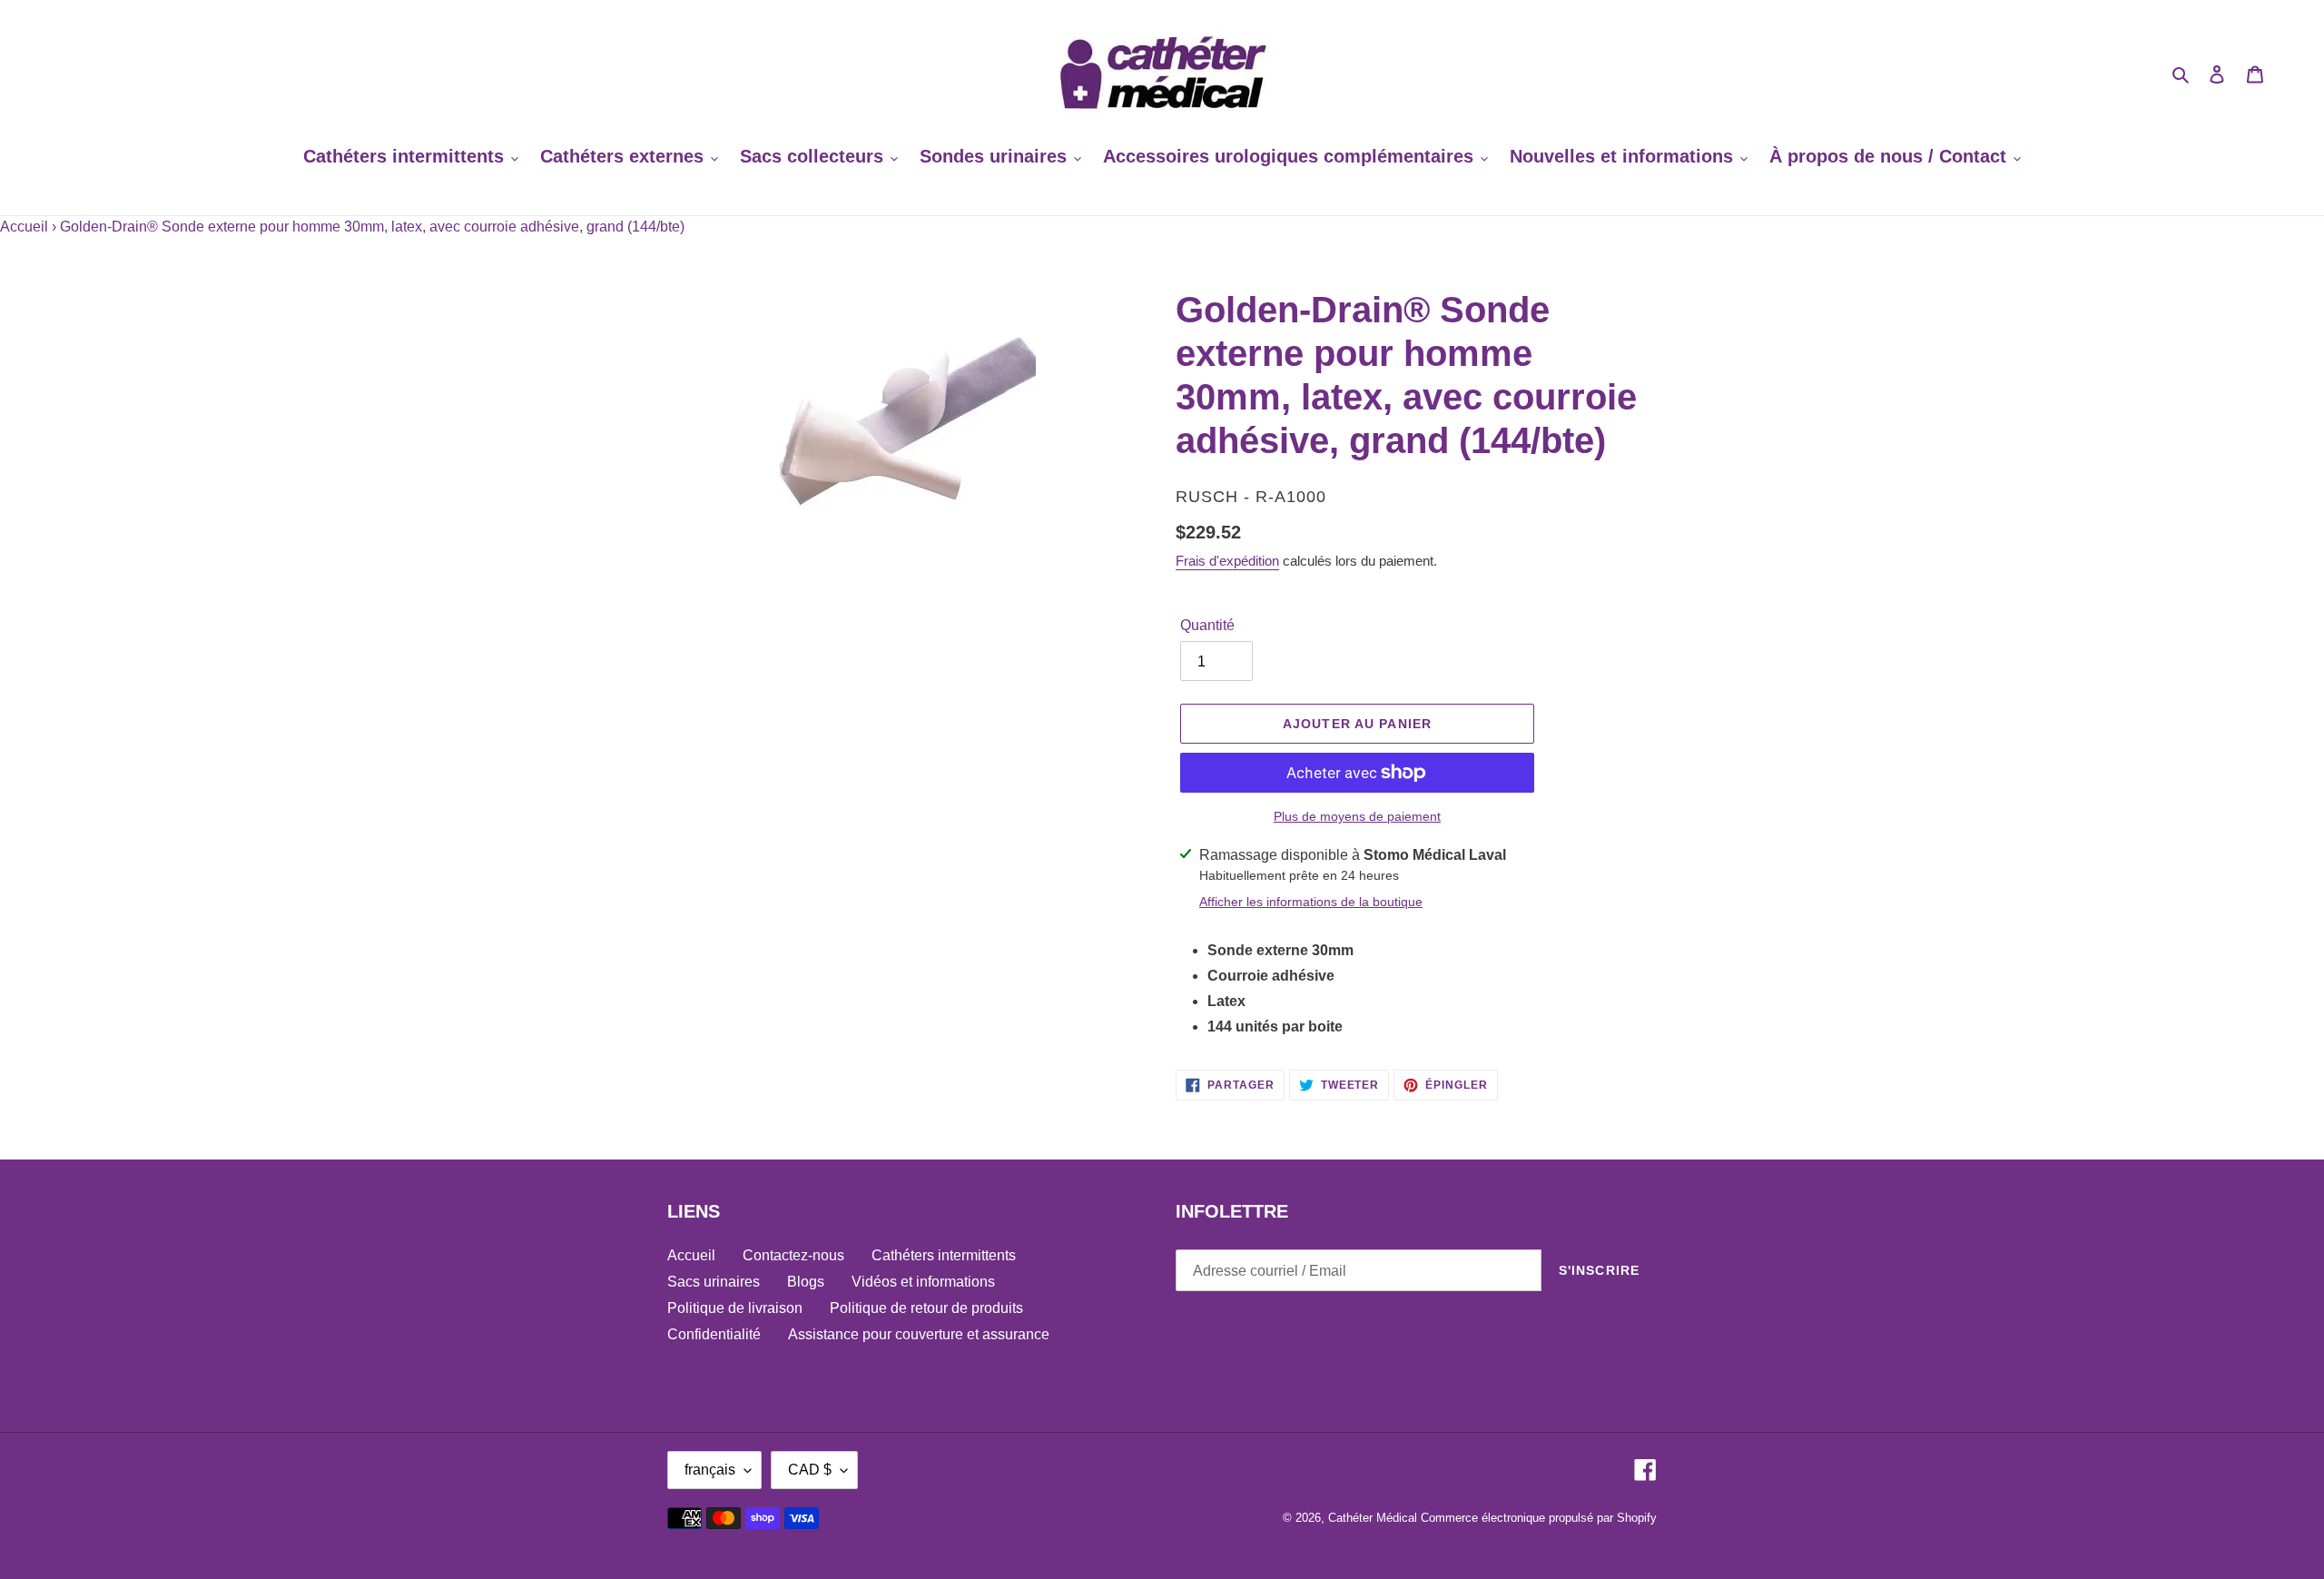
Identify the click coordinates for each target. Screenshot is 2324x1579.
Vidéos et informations (923, 1282)
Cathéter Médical (1373, 1518)
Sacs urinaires (714, 1282)
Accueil (24, 227)
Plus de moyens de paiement (1357, 816)
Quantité (1207, 625)
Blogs (806, 1282)
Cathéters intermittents (944, 1255)
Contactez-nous (793, 1255)
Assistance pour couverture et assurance (919, 1334)
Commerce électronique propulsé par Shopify (1539, 1518)
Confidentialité (714, 1334)
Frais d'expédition (1227, 561)
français (710, 1470)
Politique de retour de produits (926, 1308)
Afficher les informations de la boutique (1311, 902)
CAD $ (810, 1470)
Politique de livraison (735, 1308)
